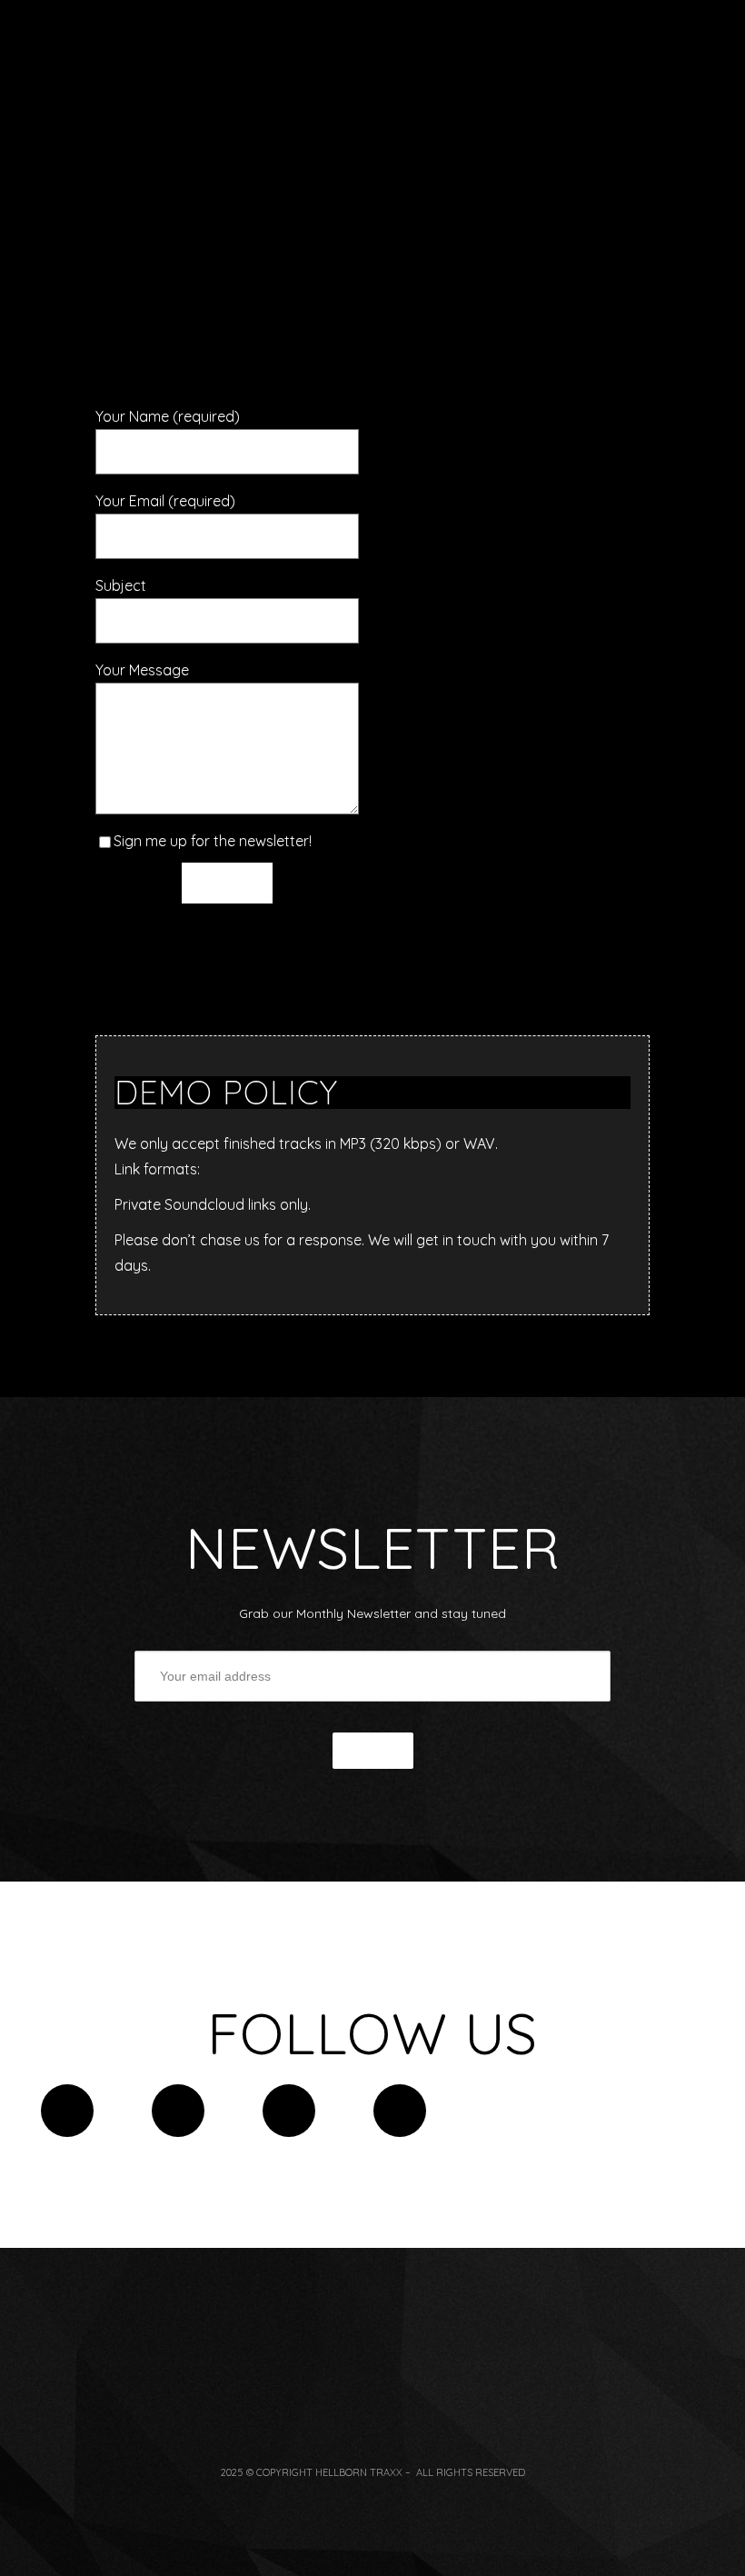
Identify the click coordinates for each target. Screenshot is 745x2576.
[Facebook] (67, 2111)
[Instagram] (400, 2111)
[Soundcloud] (178, 2111)
